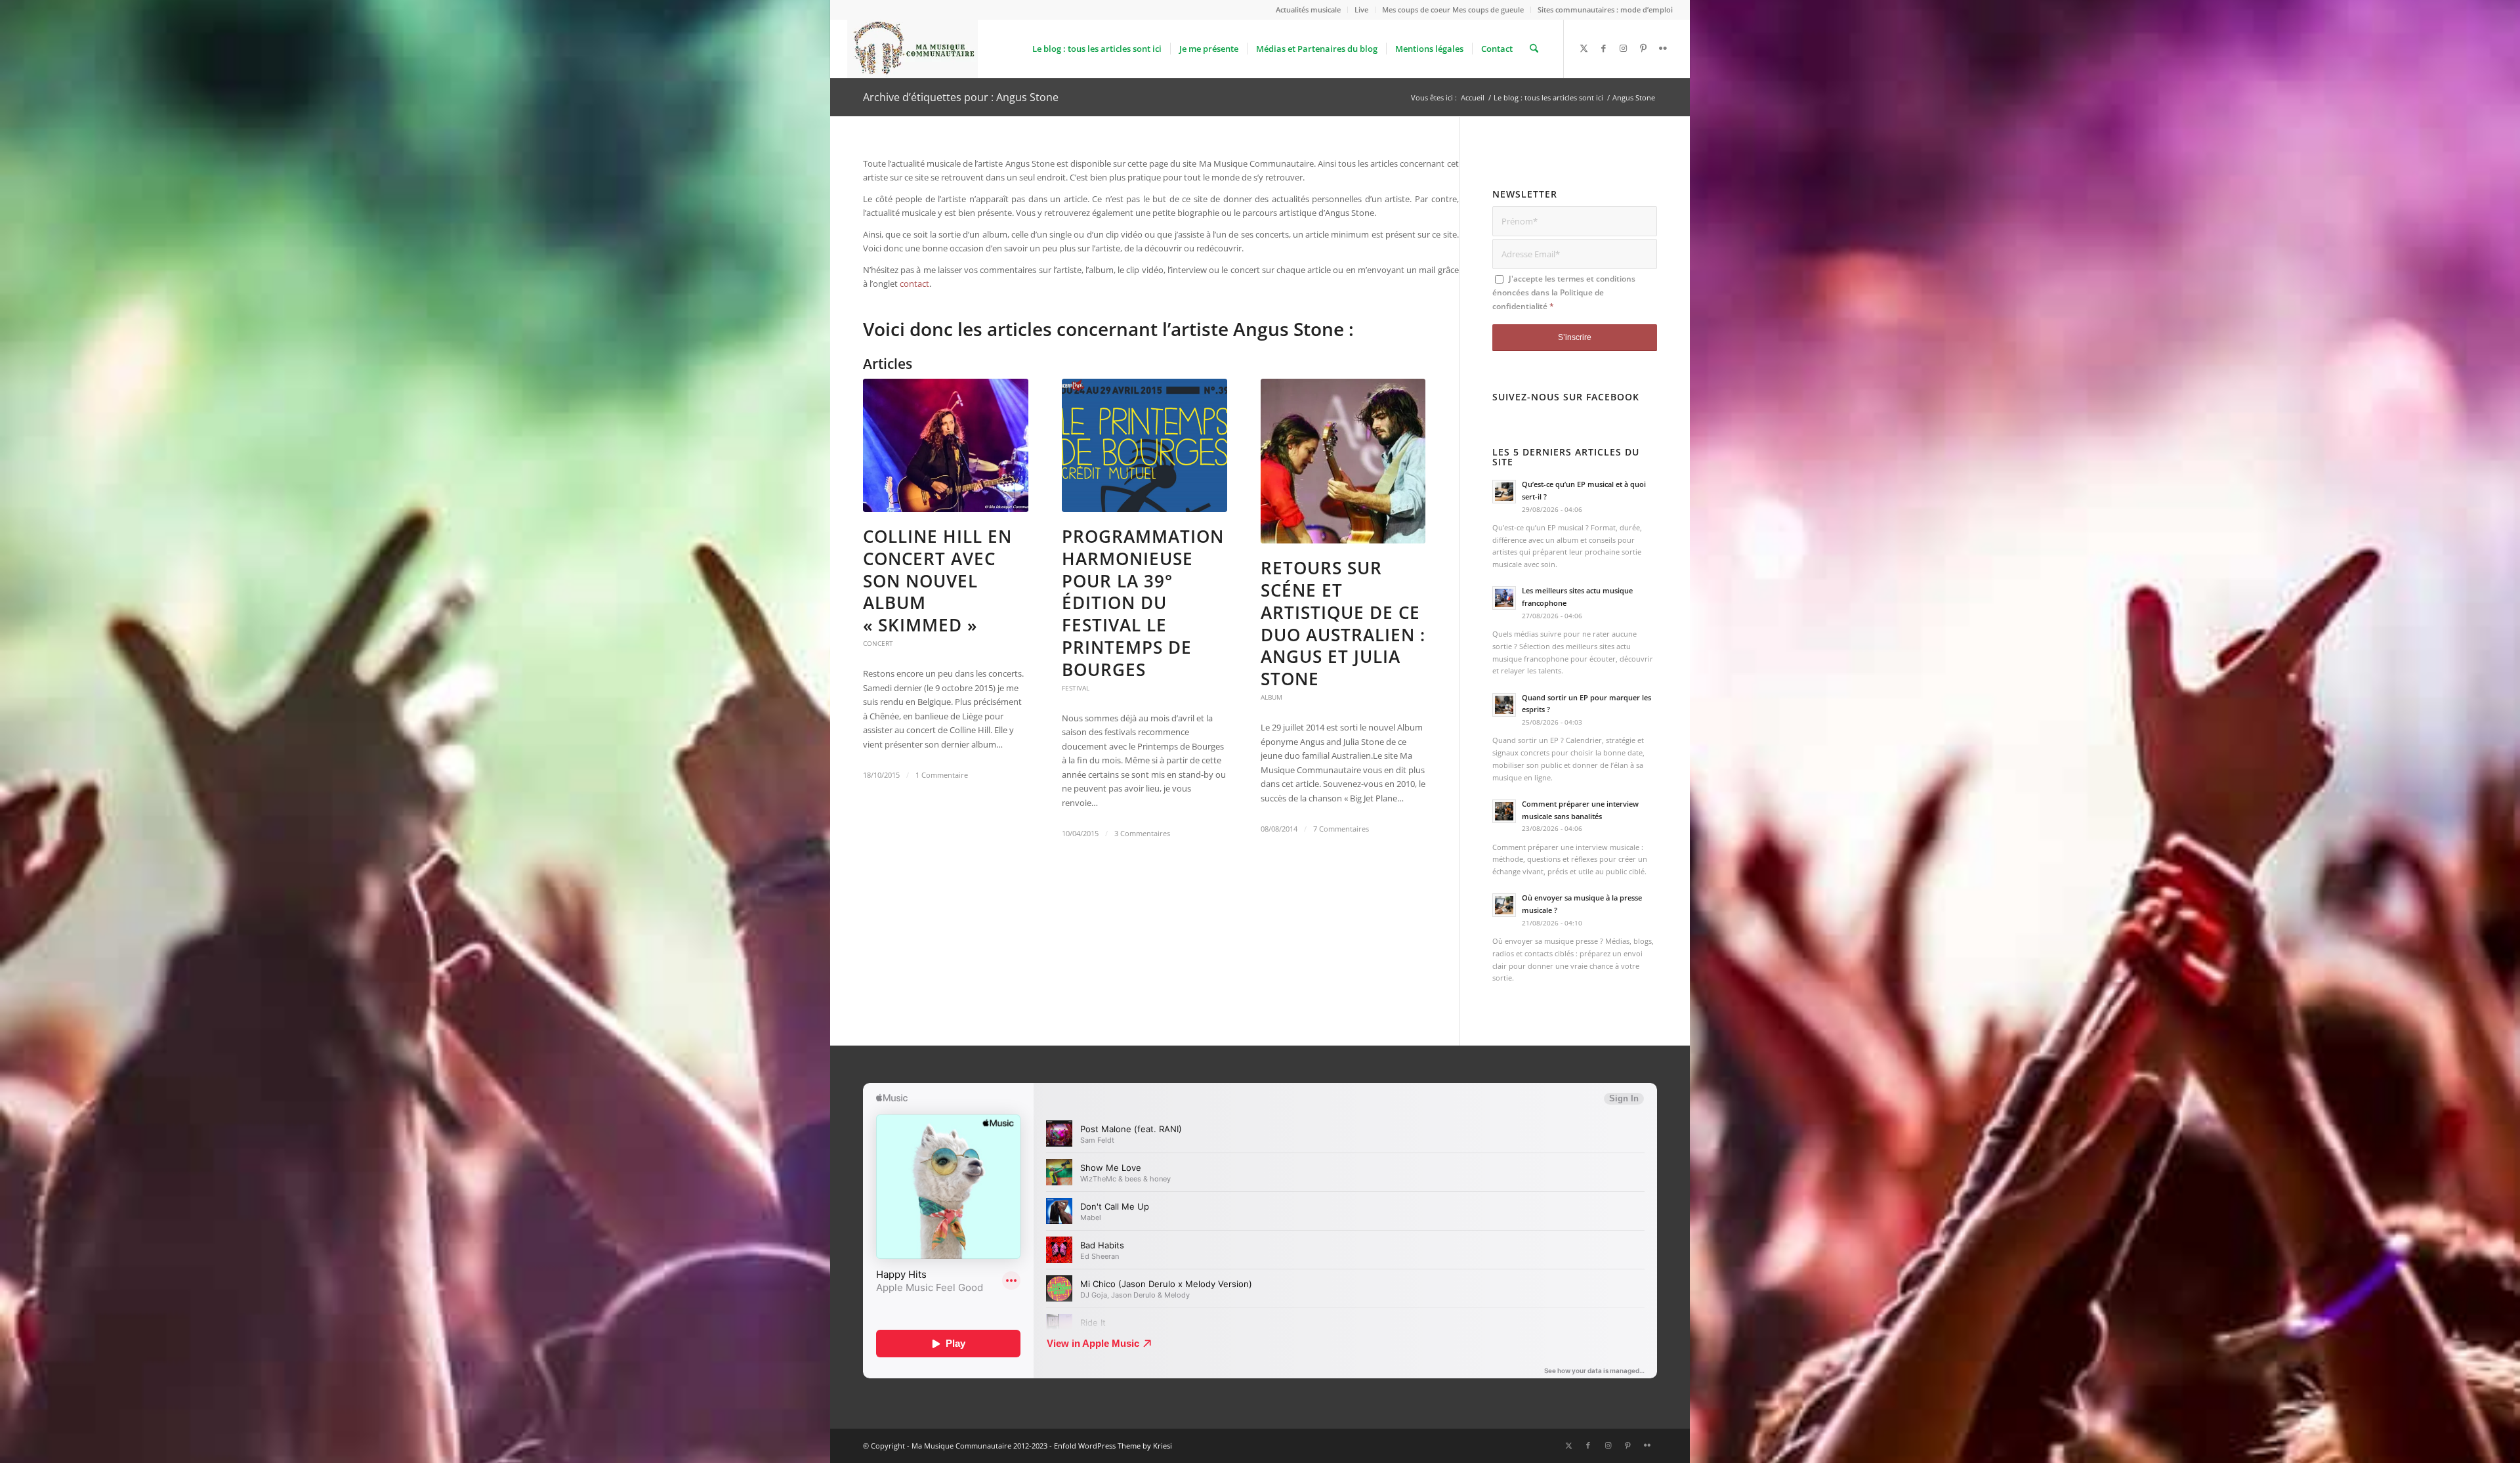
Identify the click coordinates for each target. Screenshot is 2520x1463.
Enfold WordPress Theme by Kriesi (1113, 1446)
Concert (878, 643)
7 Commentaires (1341, 829)
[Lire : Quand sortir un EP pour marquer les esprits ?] (1504, 705)
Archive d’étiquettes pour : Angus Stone (961, 97)
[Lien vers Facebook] (1604, 48)
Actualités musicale (1308, 10)
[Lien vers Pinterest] (1643, 48)
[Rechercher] (1534, 49)
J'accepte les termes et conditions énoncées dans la (1564, 293)
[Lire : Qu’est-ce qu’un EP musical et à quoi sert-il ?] (1504, 492)
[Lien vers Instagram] (1624, 48)
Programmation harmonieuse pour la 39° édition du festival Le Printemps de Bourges (1143, 603)
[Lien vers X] (1584, 48)
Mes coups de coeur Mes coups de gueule (1453, 10)
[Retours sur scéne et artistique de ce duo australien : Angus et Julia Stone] (1343, 461)
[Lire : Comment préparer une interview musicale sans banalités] (1504, 811)
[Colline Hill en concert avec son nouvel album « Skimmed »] (946, 445)
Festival (1076, 688)
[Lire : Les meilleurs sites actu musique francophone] (1504, 598)
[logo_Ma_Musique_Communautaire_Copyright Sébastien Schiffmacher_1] (913, 49)
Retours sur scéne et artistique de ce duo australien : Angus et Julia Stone (1343, 623)
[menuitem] (1309, 10)
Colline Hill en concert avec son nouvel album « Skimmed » (937, 581)
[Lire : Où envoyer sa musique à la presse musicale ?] (1504, 905)
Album (1271, 697)
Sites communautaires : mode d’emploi (1605, 10)
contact (914, 284)
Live (1361, 10)
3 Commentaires (1142, 834)
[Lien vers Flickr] (1663, 48)
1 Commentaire (942, 775)
